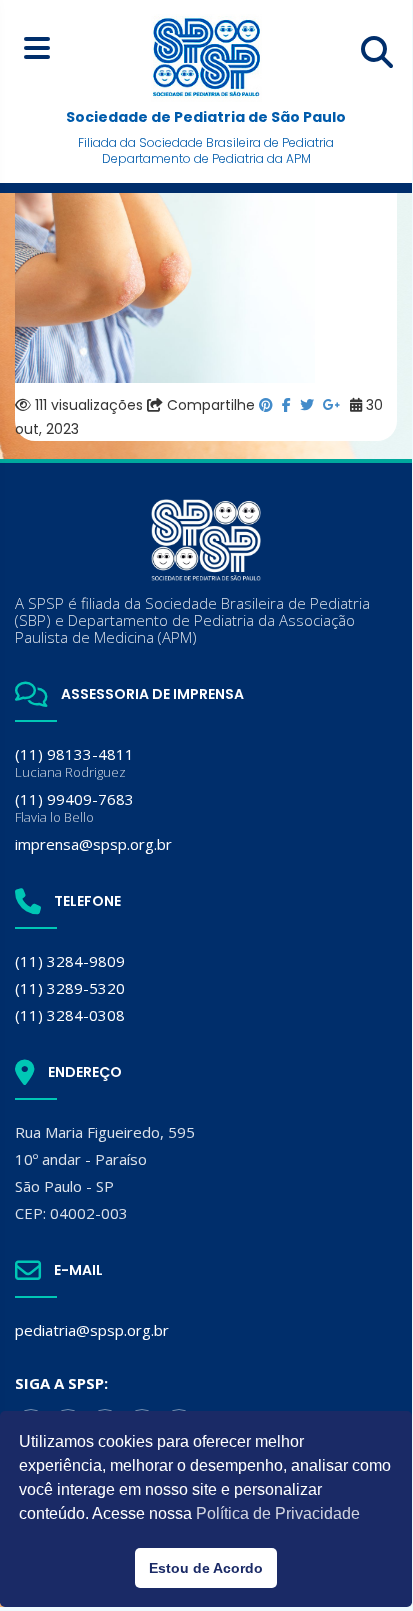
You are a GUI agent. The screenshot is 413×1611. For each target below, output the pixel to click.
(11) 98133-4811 (74, 762)
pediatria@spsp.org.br (92, 1330)
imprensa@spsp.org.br (93, 844)
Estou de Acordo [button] (206, 1568)
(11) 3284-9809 (70, 961)
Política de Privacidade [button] (278, 1513)
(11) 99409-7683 (74, 807)
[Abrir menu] (36, 47)
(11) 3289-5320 (70, 988)
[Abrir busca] (377, 52)
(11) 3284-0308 (70, 1015)
